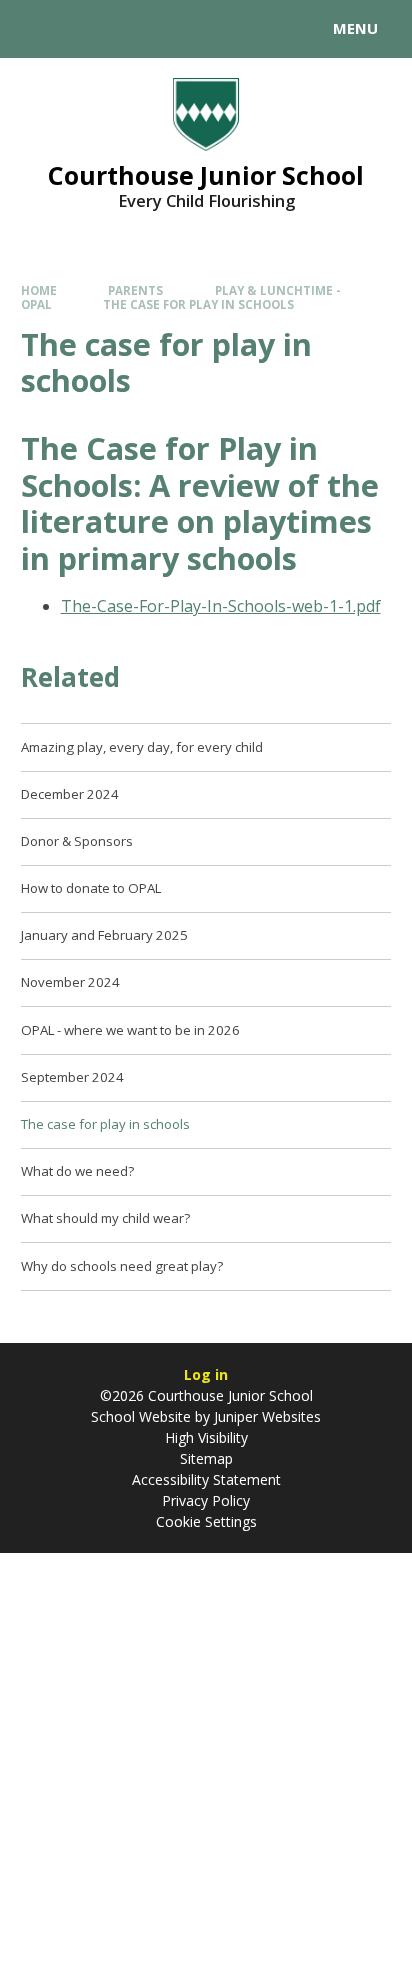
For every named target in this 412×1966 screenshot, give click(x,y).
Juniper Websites (265, 1416)
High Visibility (206, 1437)
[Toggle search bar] (38, 29)
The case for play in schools (198, 304)
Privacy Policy (206, 1500)
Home (39, 290)
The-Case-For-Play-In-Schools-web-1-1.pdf (221, 606)
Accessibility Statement (206, 1479)
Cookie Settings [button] (206, 1521)
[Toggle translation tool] (88, 29)
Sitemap (206, 1458)
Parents (135, 290)
